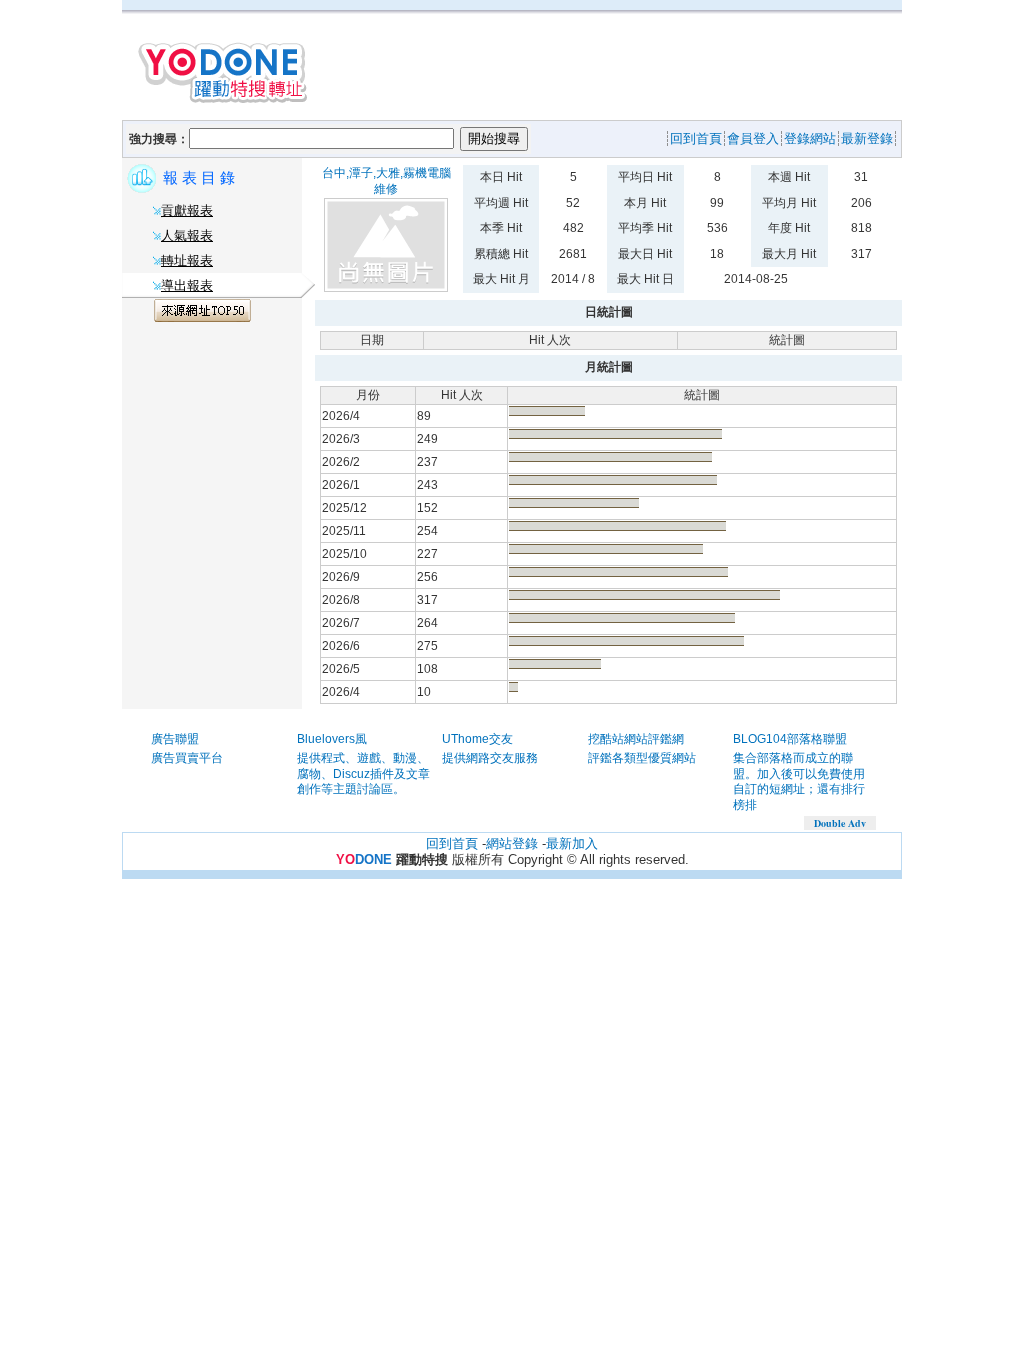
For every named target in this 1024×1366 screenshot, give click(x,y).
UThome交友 (477, 739)
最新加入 (572, 843)
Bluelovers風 (332, 739)
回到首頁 (452, 843)
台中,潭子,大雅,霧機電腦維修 (386, 181)
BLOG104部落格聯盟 (790, 739)
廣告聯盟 (175, 739)
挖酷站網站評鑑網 (636, 739)
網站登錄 (512, 843)
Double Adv (840, 823)
